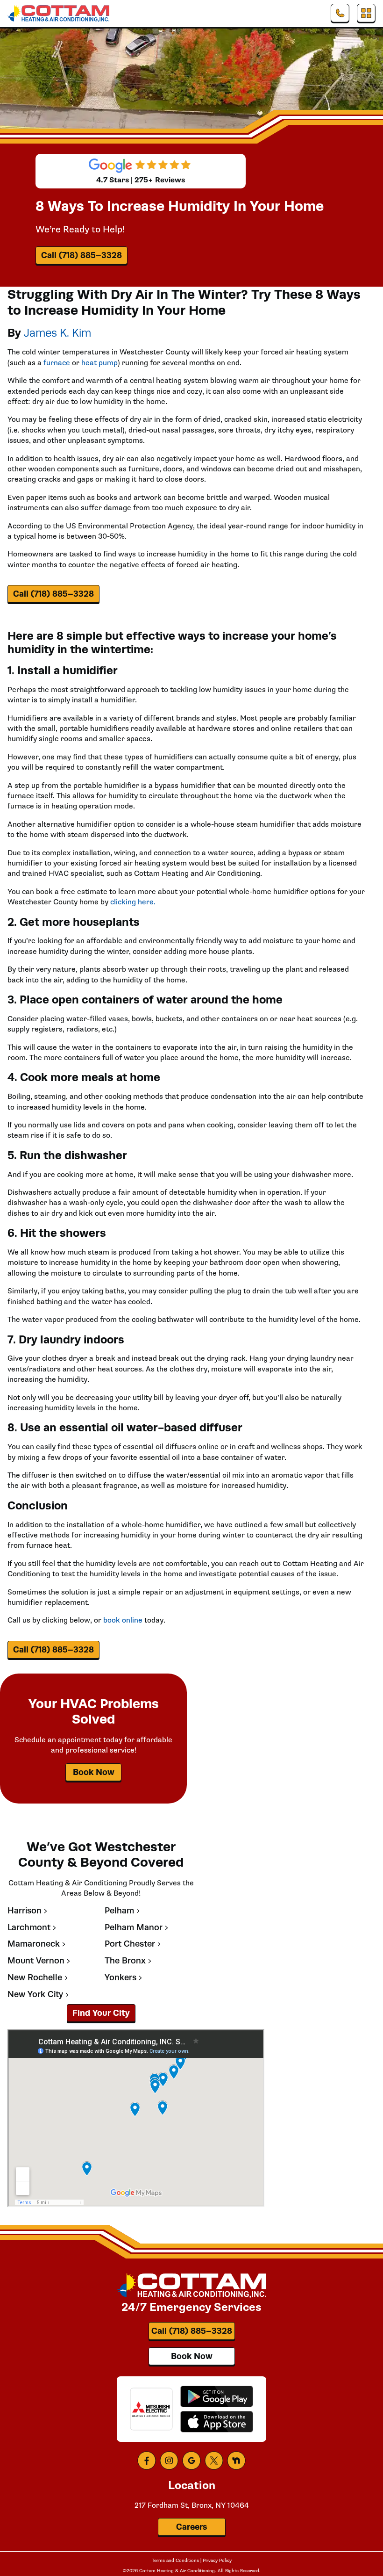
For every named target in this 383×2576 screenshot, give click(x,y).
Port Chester (130, 1944)
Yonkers (121, 1978)
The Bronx (125, 1961)
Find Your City (101, 2013)
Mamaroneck (34, 1944)
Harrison (25, 1911)
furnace (57, 363)
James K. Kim (57, 333)
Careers (191, 2527)
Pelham (119, 1911)
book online (123, 1620)
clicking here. (133, 902)
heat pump (99, 363)
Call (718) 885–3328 (82, 255)
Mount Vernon (36, 1961)
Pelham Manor (134, 1928)
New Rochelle (35, 1978)
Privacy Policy (217, 2561)
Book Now (94, 1772)
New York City (35, 1995)
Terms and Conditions (175, 2561)
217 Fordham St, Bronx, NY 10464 (192, 2505)
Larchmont (29, 1928)
